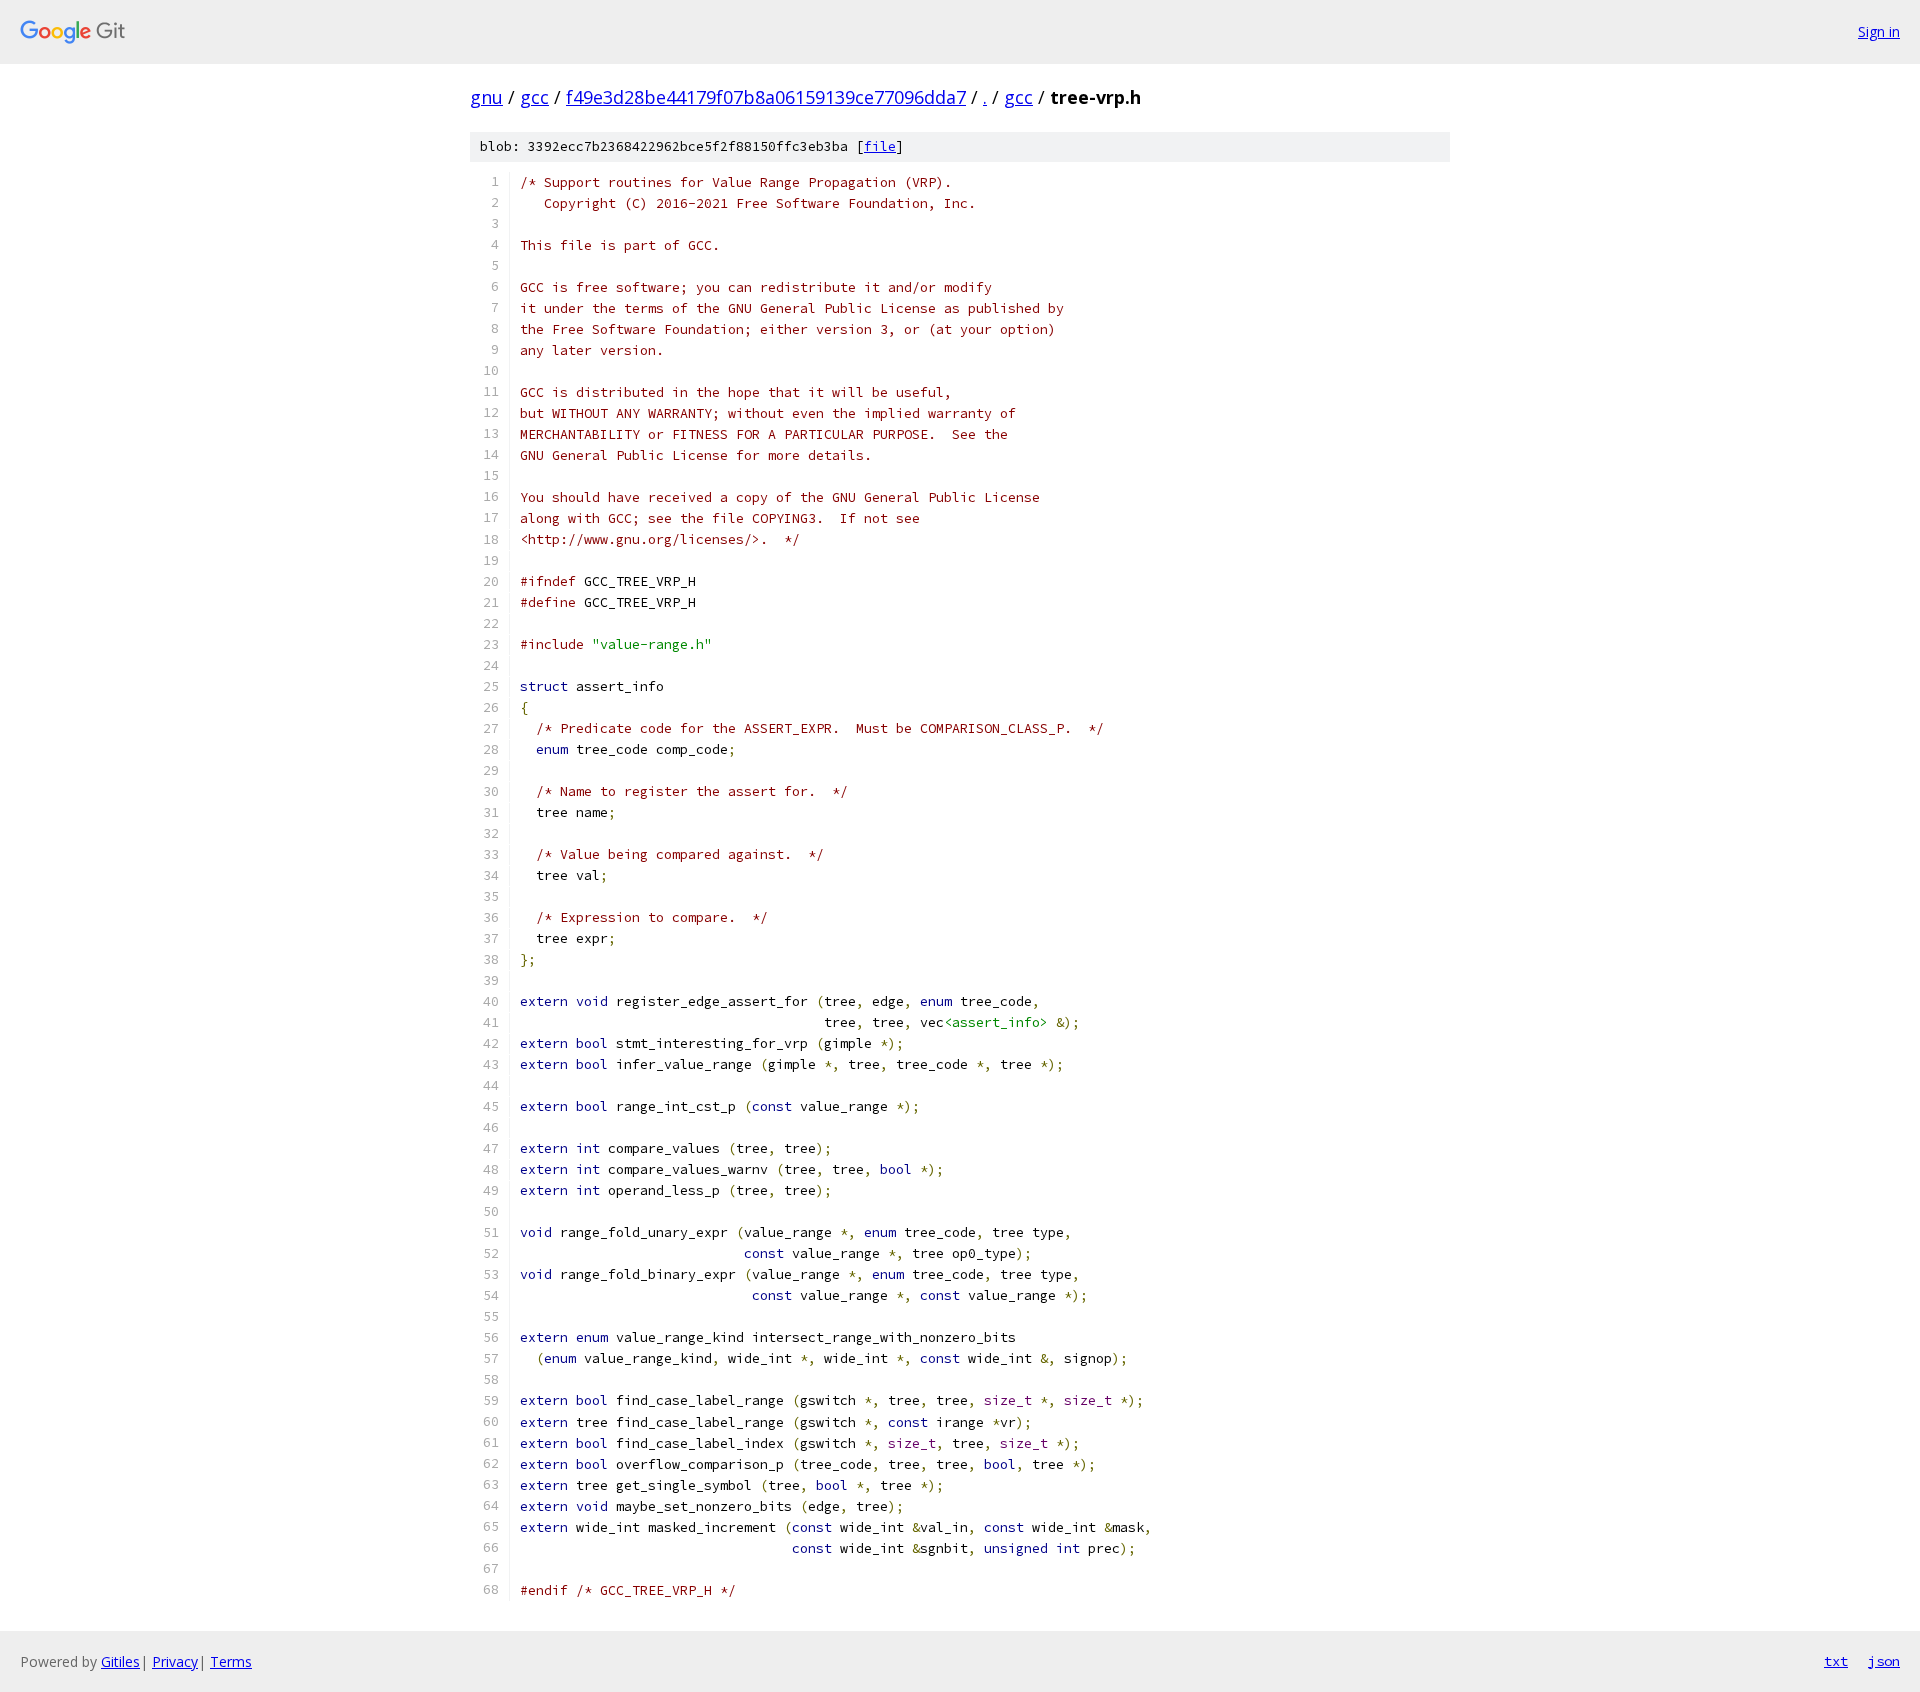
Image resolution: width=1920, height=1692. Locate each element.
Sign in (1879, 31)
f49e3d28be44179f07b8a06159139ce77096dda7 (766, 97)
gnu (486, 97)
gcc (534, 97)
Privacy (175, 1661)
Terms (231, 1661)
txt (1836, 1661)
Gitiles (120, 1661)
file (880, 146)
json (1884, 1661)
